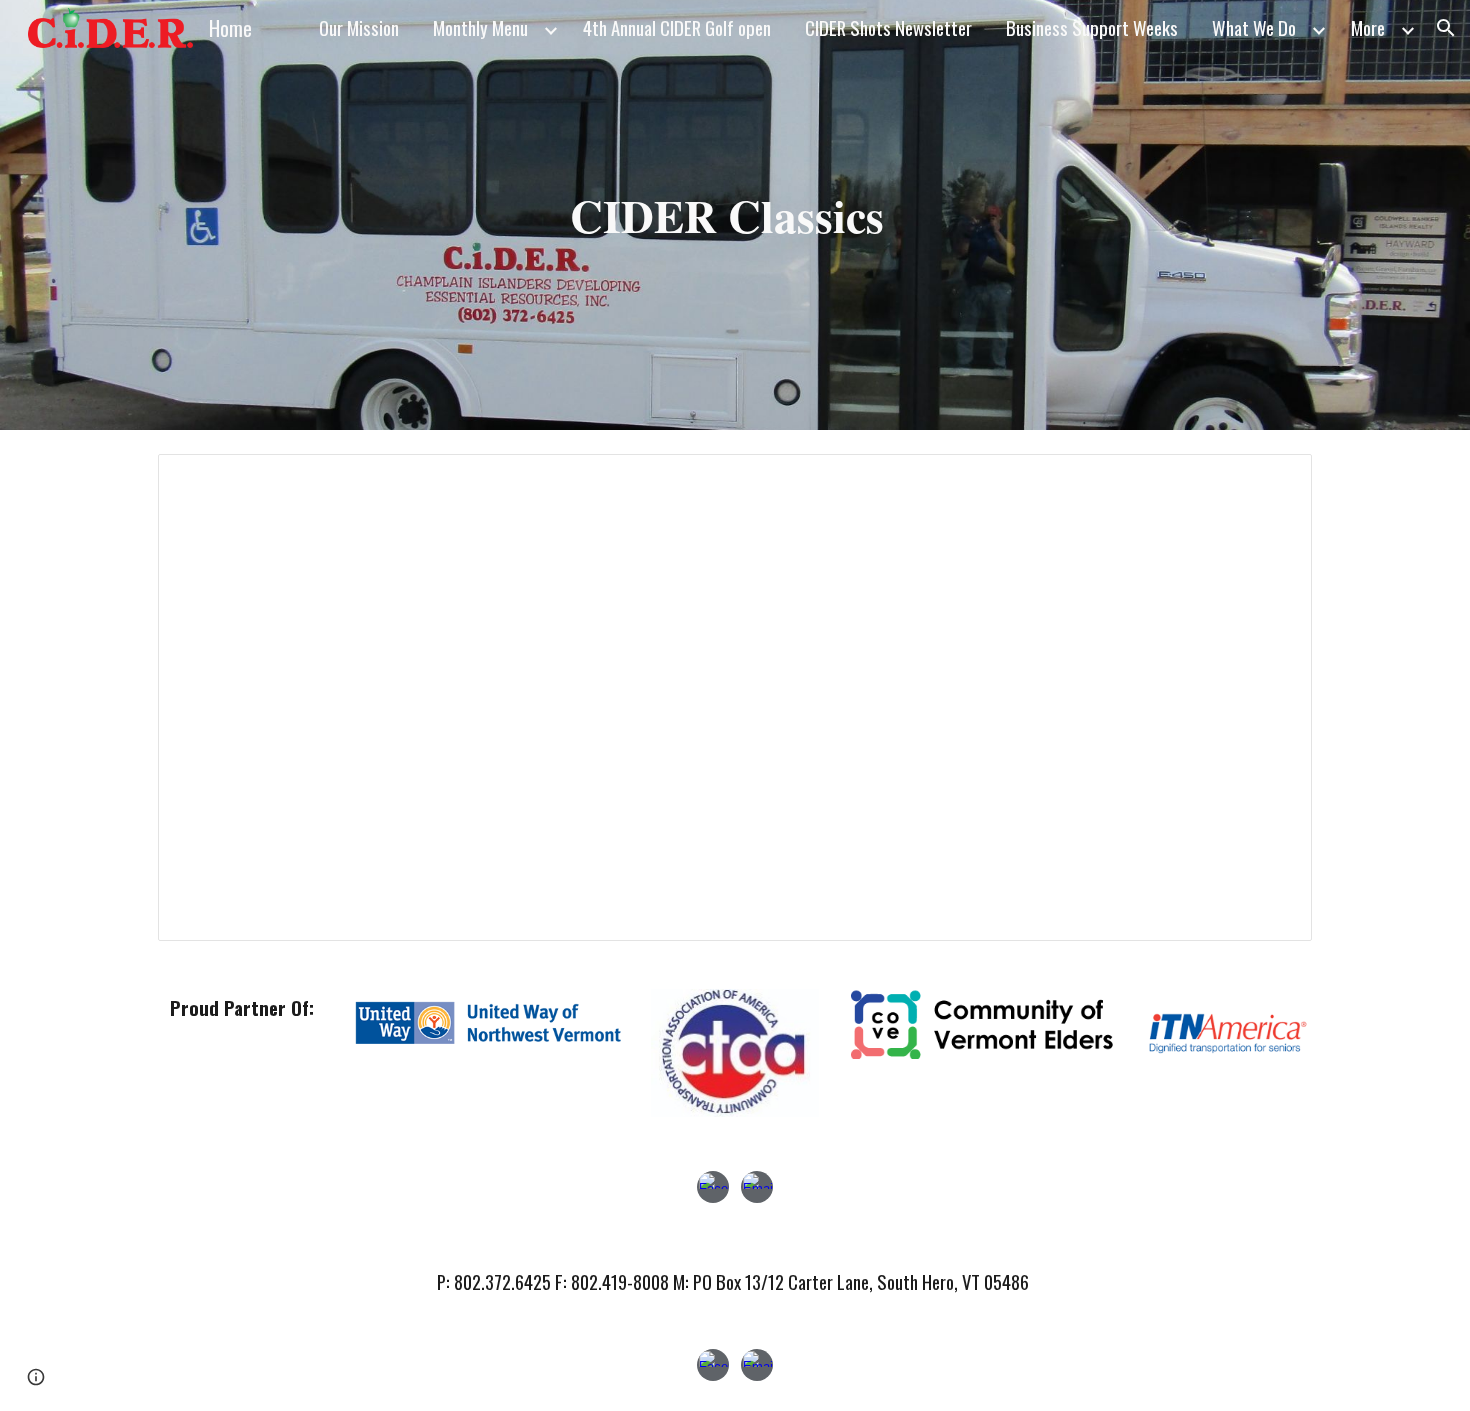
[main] (735, 215)
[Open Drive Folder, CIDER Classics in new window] (1274, 480)
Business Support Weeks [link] (1092, 27)
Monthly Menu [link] (480, 27)
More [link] (1368, 27)
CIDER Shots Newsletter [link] (888, 27)
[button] (1446, 28)
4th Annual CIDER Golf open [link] (677, 27)
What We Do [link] (1254, 27)
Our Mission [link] (359, 27)
